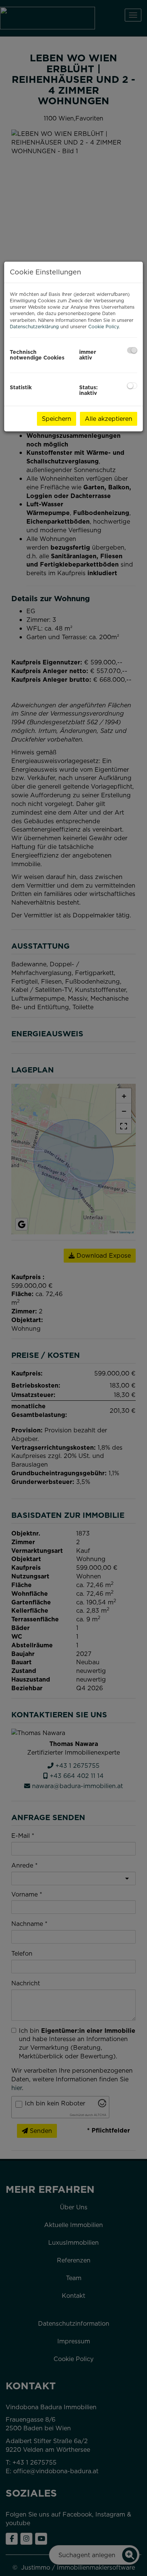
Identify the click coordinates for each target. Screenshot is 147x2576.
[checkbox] (132, 350)
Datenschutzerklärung (34, 327)
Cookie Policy (103, 327)
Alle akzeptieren (109, 419)
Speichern (57, 419)
